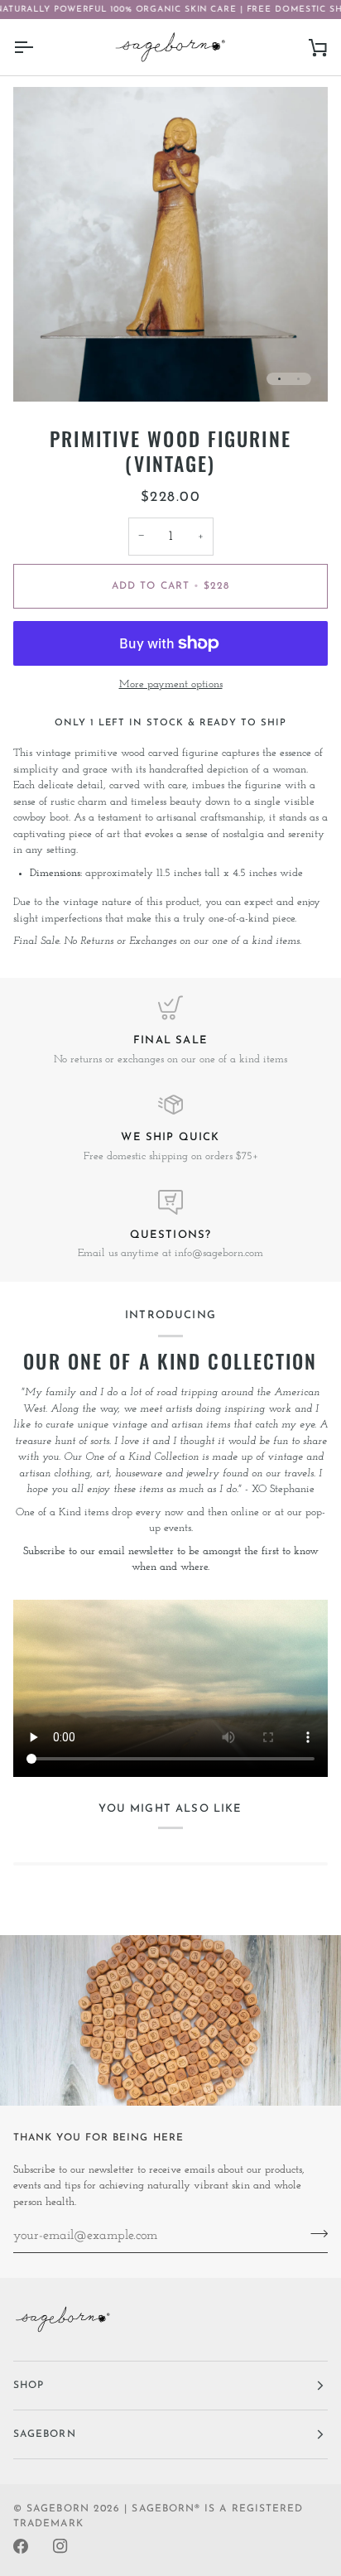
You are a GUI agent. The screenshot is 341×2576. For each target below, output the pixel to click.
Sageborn (58, 2509)
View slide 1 (279, 379)
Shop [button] (29, 2386)
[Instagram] (60, 2546)
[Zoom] (44, 371)
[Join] (275, 1327)
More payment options (171, 684)
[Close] (293, 1232)
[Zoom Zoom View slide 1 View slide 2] (170, 244)
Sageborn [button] (45, 2434)
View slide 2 (298, 379)
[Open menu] (38, 47)
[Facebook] (21, 2546)
